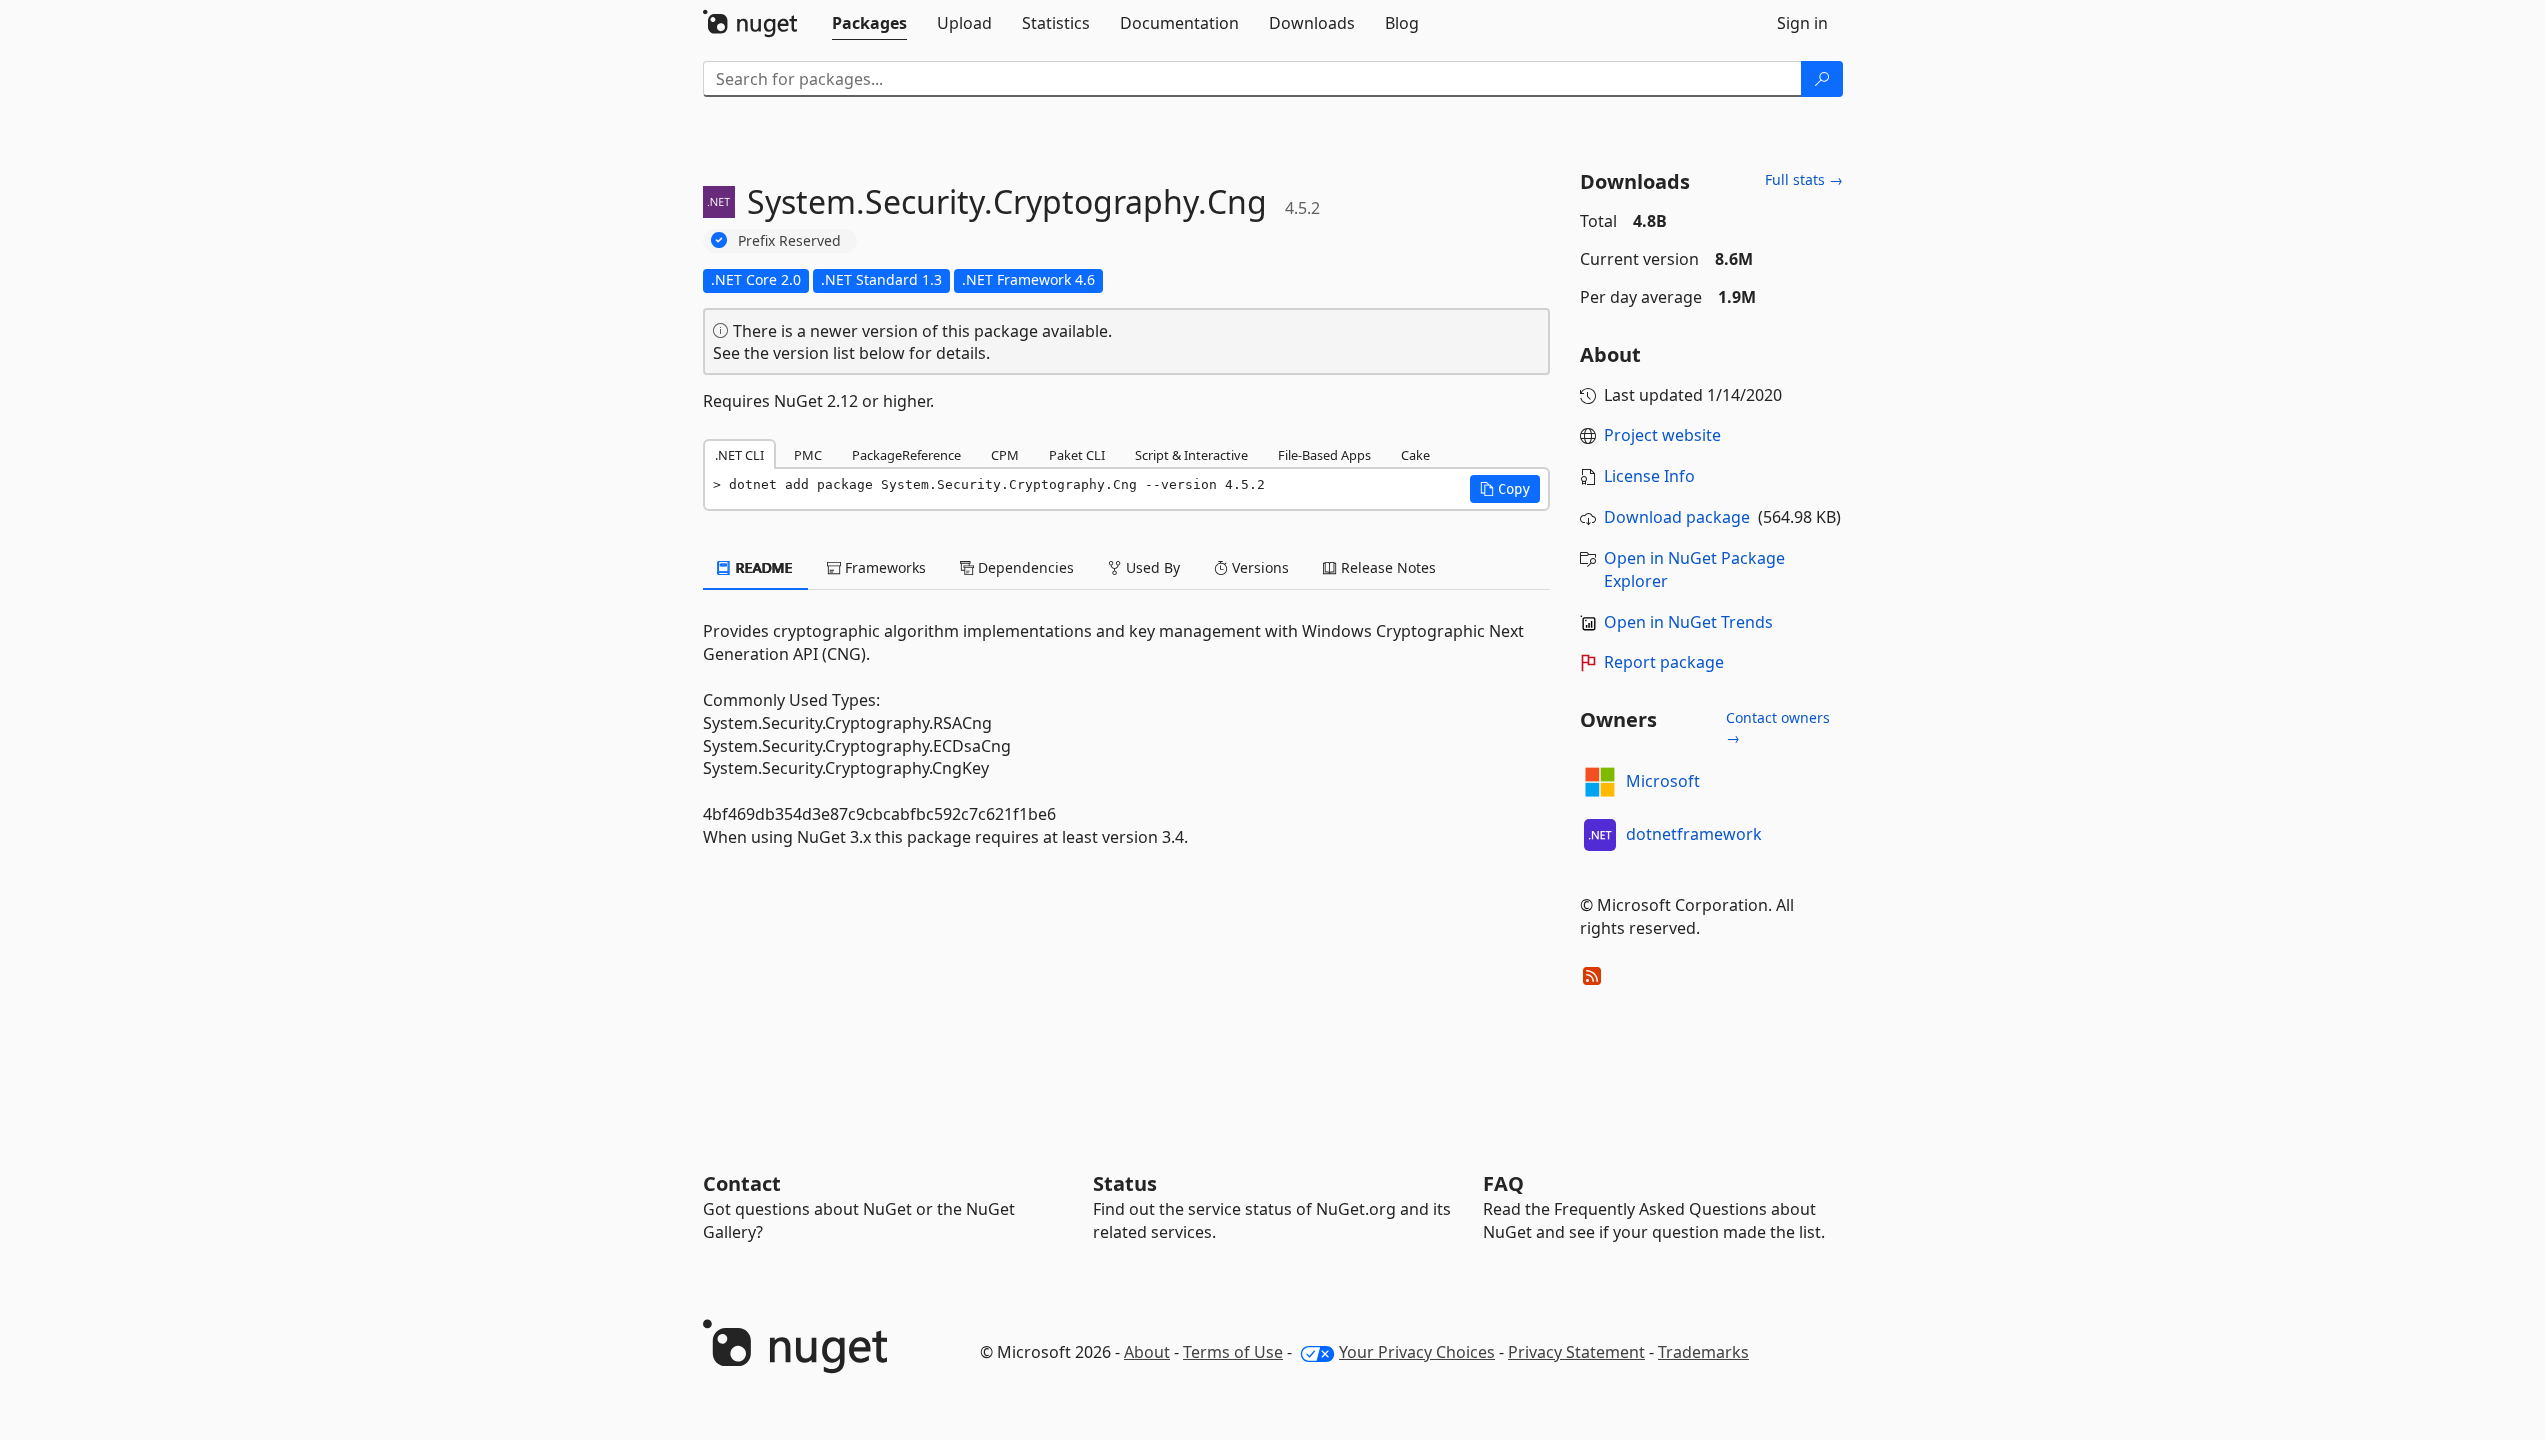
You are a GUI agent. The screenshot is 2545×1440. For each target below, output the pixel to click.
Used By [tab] (1151, 567)
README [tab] (762, 567)
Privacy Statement (1576, 1352)
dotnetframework (1694, 834)
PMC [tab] (808, 455)
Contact (742, 1183)
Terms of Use (1233, 1352)
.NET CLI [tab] (739, 455)
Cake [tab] (1415, 455)
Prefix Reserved (789, 240)
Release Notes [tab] (1386, 567)
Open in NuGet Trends (1688, 622)
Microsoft (1663, 781)
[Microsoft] (1600, 782)
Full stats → (1804, 179)
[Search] (1822, 79)
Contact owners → (1778, 727)
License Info (1649, 476)
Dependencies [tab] (1024, 567)
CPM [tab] (1005, 455)
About (1147, 1352)
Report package (1664, 662)
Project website (1662, 435)
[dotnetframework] (1600, 835)
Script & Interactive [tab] (1191, 455)
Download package (1677, 517)
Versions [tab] (1258, 567)
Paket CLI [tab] (1077, 455)
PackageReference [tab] (906, 455)
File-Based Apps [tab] (1324, 455)
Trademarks (1703, 1352)
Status (1125, 1183)
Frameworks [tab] (883, 567)
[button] (1505, 489)
